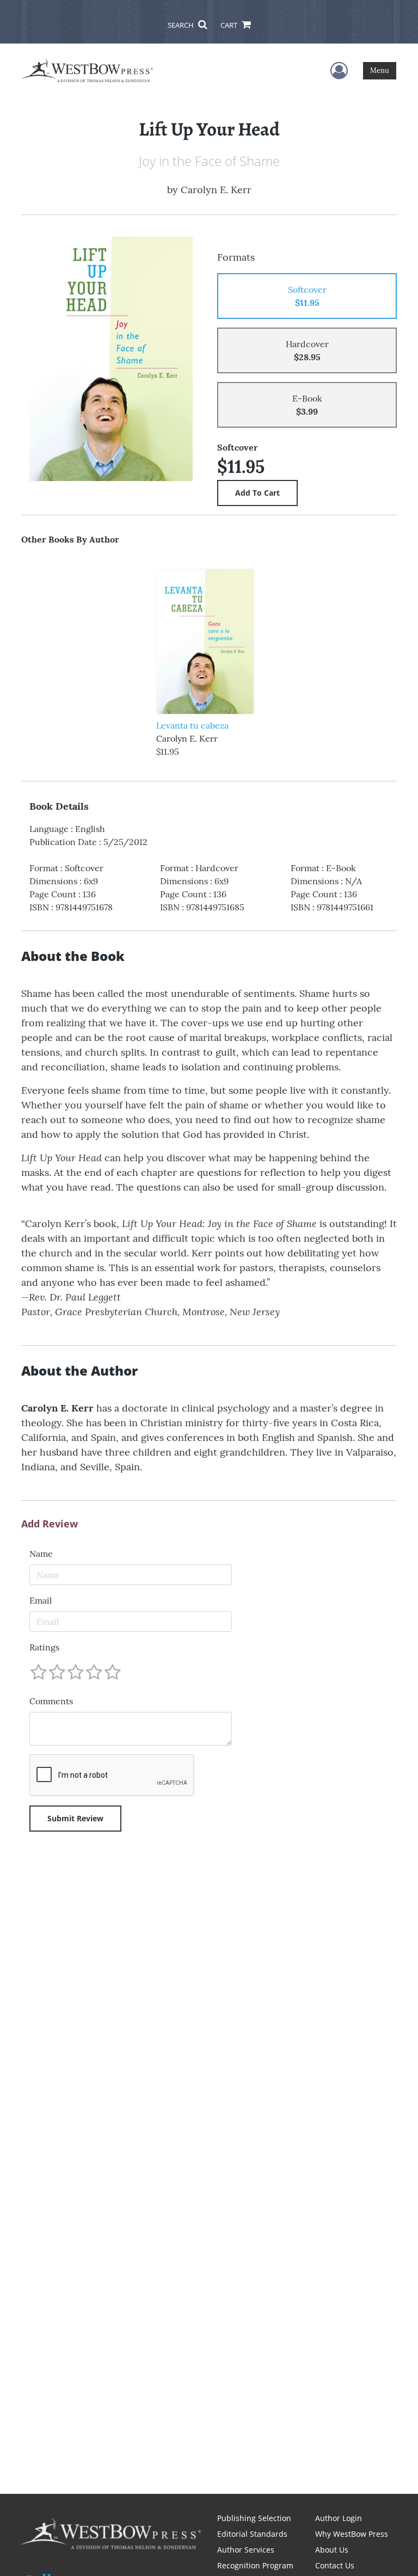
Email (41, 1600)
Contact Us (335, 2565)
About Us (332, 2550)
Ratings (44, 1647)
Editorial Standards (252, 2534)
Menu (380, 70)
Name (41, 1554)
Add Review (50, 1524)
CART (230, 25)
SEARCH (182, 25)
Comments (51, 1701)
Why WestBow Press (352, 2534)
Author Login (339, 2518)
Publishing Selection (254, 2518)
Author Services (246, 2550)
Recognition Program (255, 2565)
